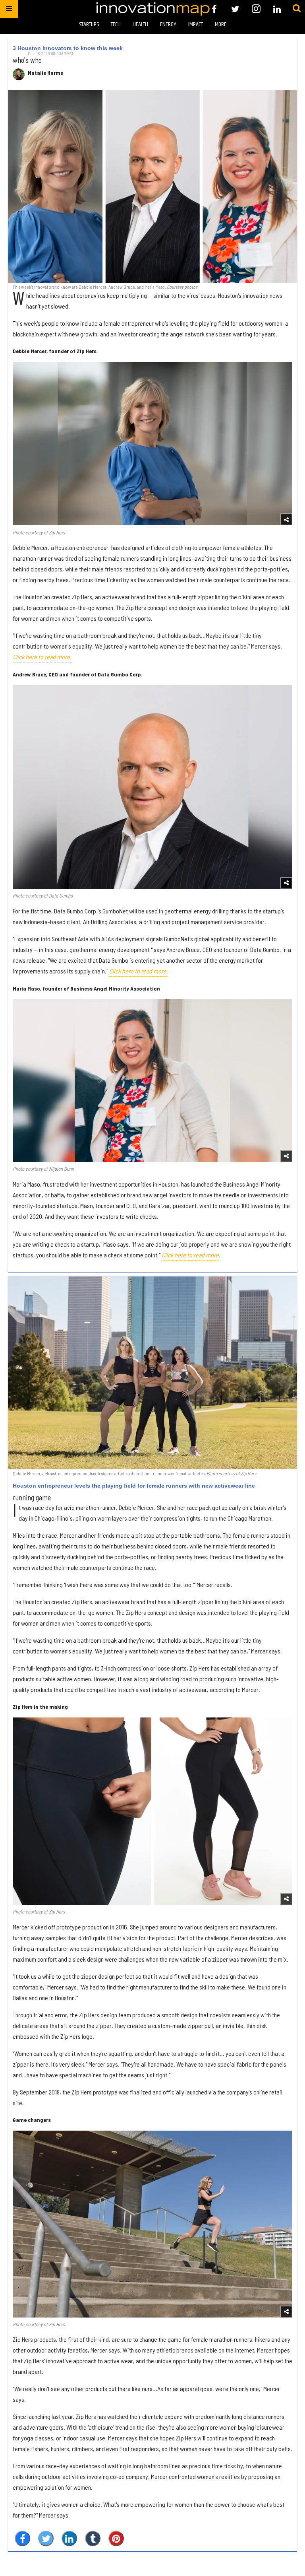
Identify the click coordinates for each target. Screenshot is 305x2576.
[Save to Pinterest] (116, 2538)
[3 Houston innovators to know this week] (152, 186)
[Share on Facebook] (22, 2538)
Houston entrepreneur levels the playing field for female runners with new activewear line (134, 1486)
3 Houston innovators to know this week (68, 48)
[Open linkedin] (277, 9)
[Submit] (297, 9)
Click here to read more (190, 1255)
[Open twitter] (235, 9)
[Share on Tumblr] (93, 2538)
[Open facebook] (214, 9)
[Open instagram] (256, 9)
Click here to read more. (42, 657)
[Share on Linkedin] (69, 2538)
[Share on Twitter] (46, 2538)
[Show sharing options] (286, 519)
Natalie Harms (45, 73)
